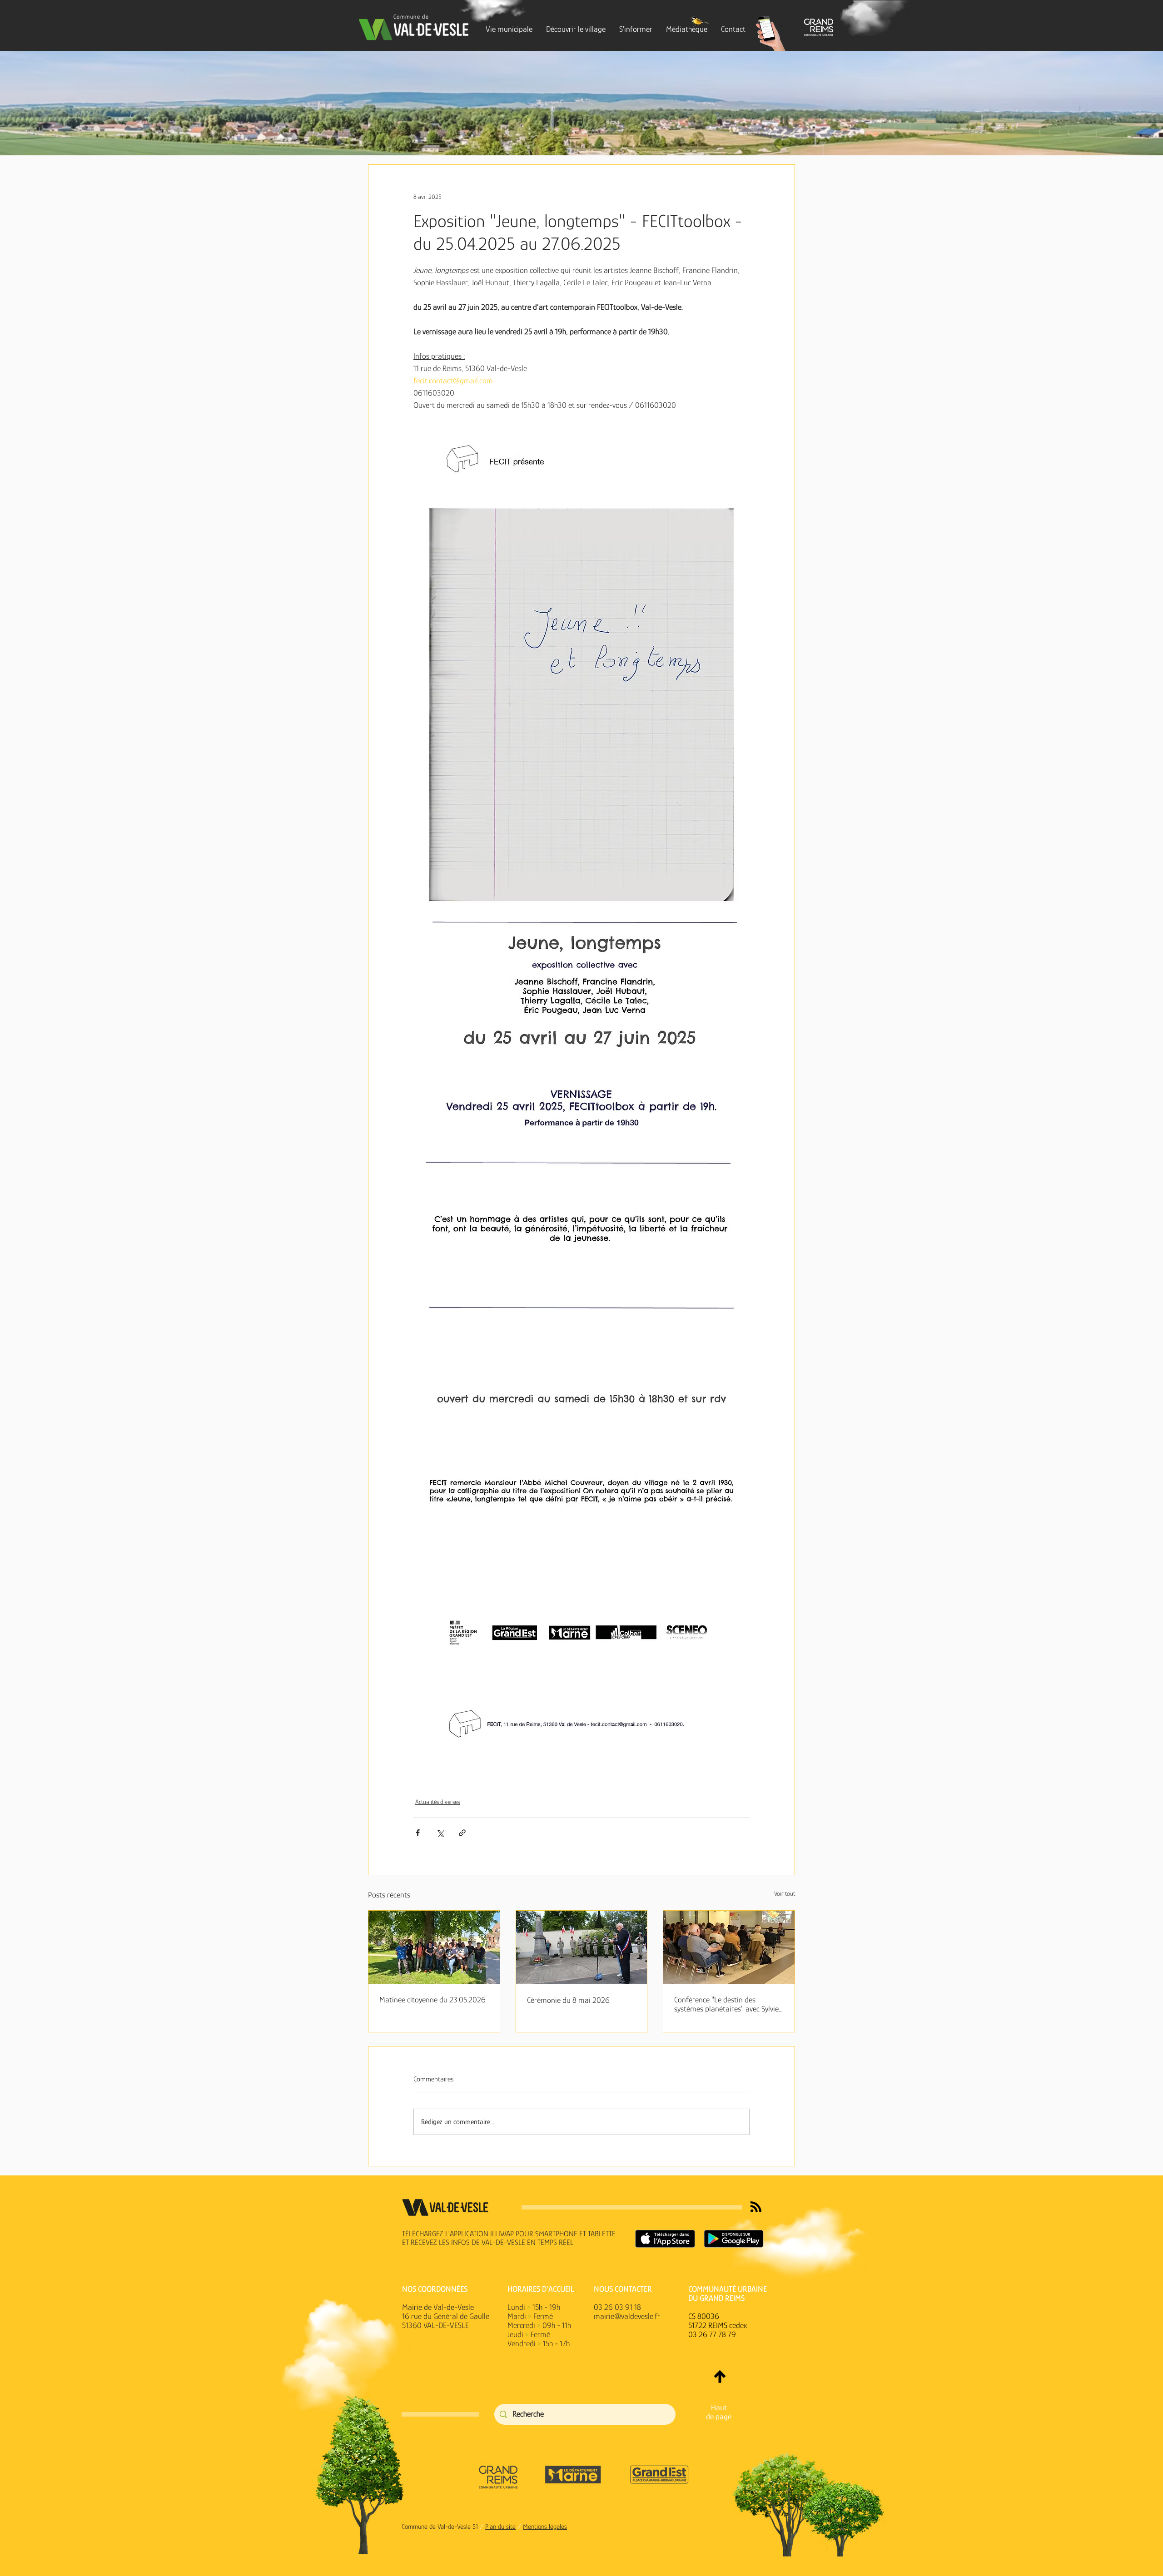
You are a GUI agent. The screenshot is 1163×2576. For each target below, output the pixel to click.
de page (719, 2417)
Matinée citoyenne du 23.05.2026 (432, 2000)
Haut (719, 2408)
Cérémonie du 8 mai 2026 (568, 2000)
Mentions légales (545, 2526)
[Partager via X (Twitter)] (440, 1833)
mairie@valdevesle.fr (627, 2316)
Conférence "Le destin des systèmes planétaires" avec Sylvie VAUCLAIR (726, 2004)
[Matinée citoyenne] (434, 1947)
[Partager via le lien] (462, 1833)
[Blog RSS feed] (756, 2207)
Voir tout (785, 1893)
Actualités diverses (437, 1802)
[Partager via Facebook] (418, 1833)
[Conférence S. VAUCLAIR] (729, 1947)
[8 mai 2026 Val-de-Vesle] (582, 1947)
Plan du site (500, 2526)
